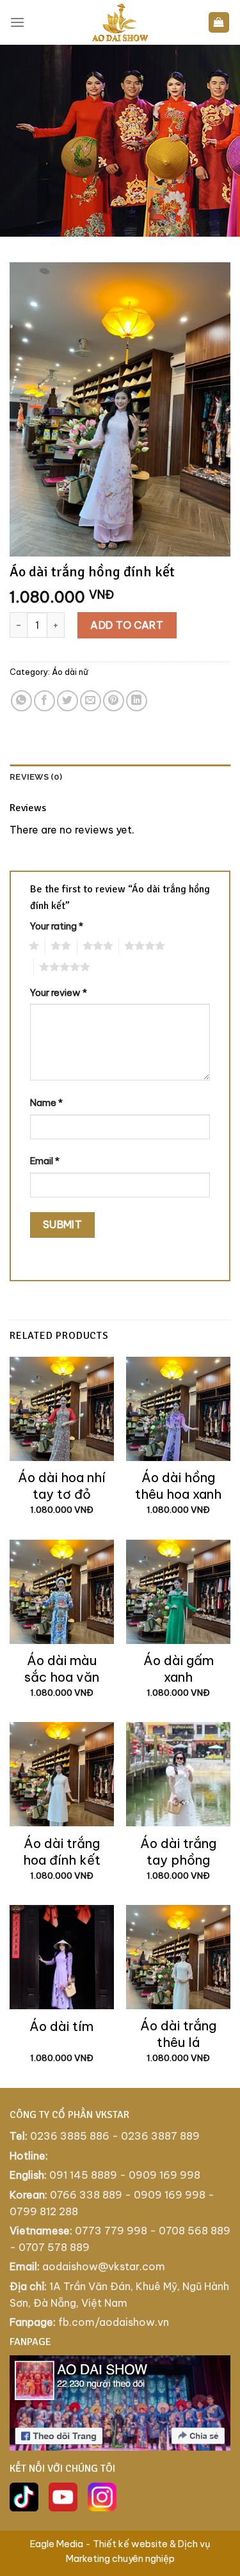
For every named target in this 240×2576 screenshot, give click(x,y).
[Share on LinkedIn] (137, 701)
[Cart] (219, 23)
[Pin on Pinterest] (114, 701)
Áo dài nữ (70, 672)
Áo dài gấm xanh (179, 1669)
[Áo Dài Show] (120, 22)
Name (46, 1103)
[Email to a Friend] (91, 701)
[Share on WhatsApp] (21, 701)
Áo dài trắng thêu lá (178, 2034)
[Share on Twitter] (68, 701)
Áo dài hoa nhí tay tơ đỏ (62, 1486)
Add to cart (127, 625)
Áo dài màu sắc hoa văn (62, 1669)
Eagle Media (57, 2544)
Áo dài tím (61, 2026)
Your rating (57, 926)
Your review (59, 993)
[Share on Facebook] (44, 701)
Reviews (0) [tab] (36, 777)
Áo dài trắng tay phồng (178, 1852)
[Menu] (17, 22)
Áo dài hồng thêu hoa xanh (178, 1486)
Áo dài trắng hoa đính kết (62, 1852)
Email (45, 1161)
